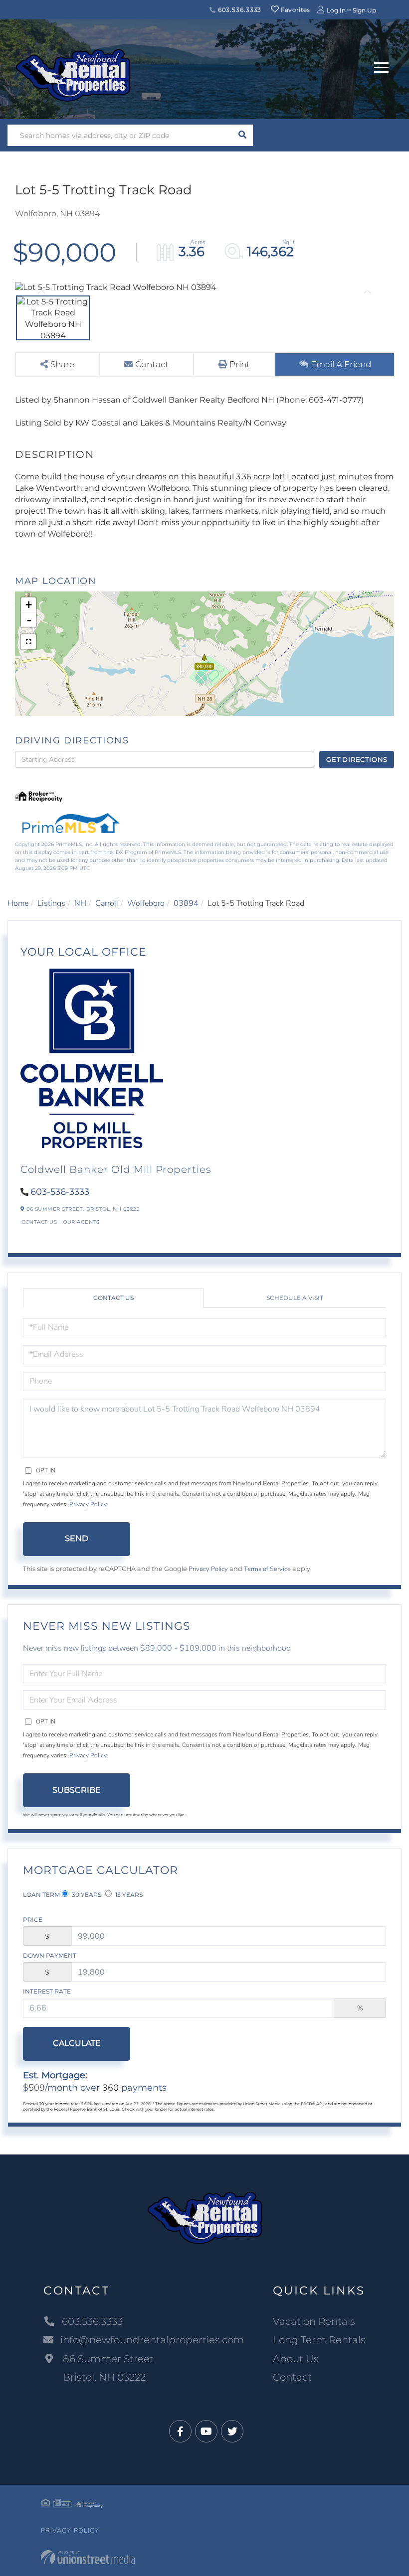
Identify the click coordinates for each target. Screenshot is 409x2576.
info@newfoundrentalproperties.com (152, 2340)
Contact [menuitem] (292, 2377)
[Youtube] (206, 2432)
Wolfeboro (146, 903)
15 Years (128, 1895)
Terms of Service (267, 1569)
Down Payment (50, 1955)
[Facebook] (180, 2432)
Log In (336, 10)
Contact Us (39, 1222)
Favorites (295, 10)
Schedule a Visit (295, 1298)
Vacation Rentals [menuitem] (314, 2321)
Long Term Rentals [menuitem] (319, 2340)
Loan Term (41, 1895)
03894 (186, 903)
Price (33, 1920)
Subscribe (77, 1790)
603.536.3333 (239, 10)
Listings (51, 903)
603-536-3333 (60, 1192)
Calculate (77, 2043)
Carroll (107, 903)
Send (77, 1538)
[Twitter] (232, 2432)
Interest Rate (47, 1991)
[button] (242, 135)
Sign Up (364, 10)
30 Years (86, 1895)
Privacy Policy (88, 1504)
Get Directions (357, 759)
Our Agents (81, 1222)
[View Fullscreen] (28, 642)
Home (18, 903)
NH (80, 903)
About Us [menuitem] (296, 2359)
